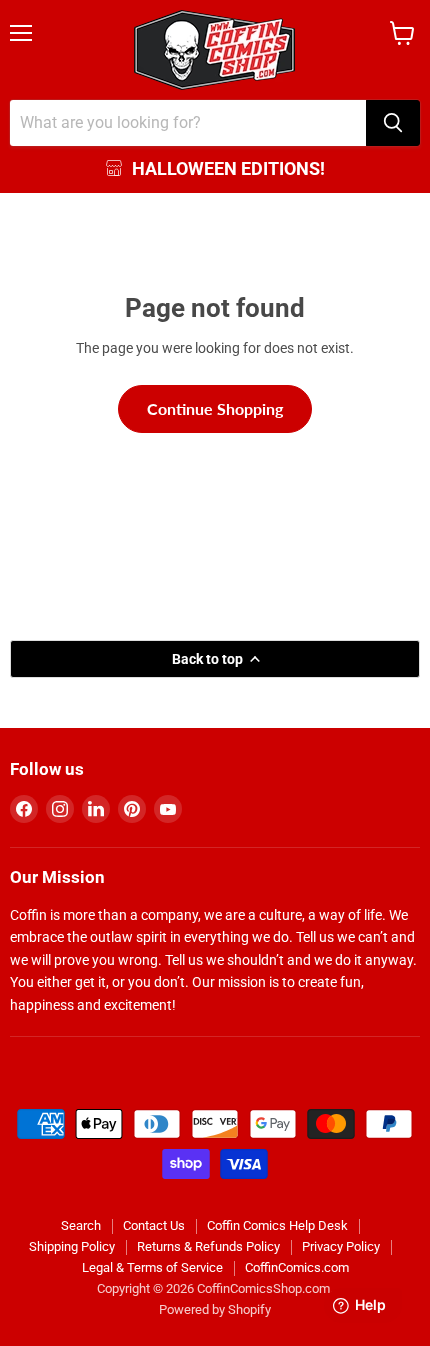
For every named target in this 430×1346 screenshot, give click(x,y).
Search (81, 1225)
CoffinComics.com (297, 1267)
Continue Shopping (215, 408)
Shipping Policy (72, 1246)
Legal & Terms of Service (152, 1267)
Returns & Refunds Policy (208, 1246)
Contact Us (154, 1225)
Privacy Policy (341, 1246)
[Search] (393, 123)
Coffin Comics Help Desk (277, 1225)
